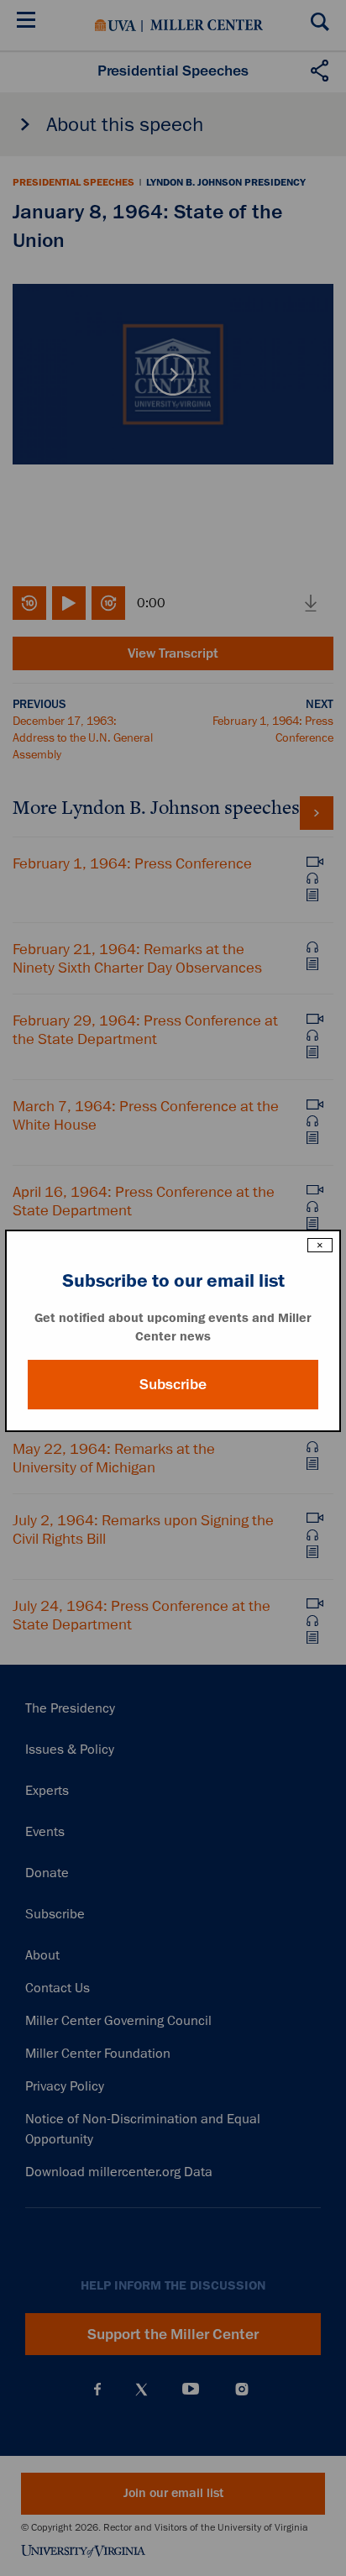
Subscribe (173, 1384)
